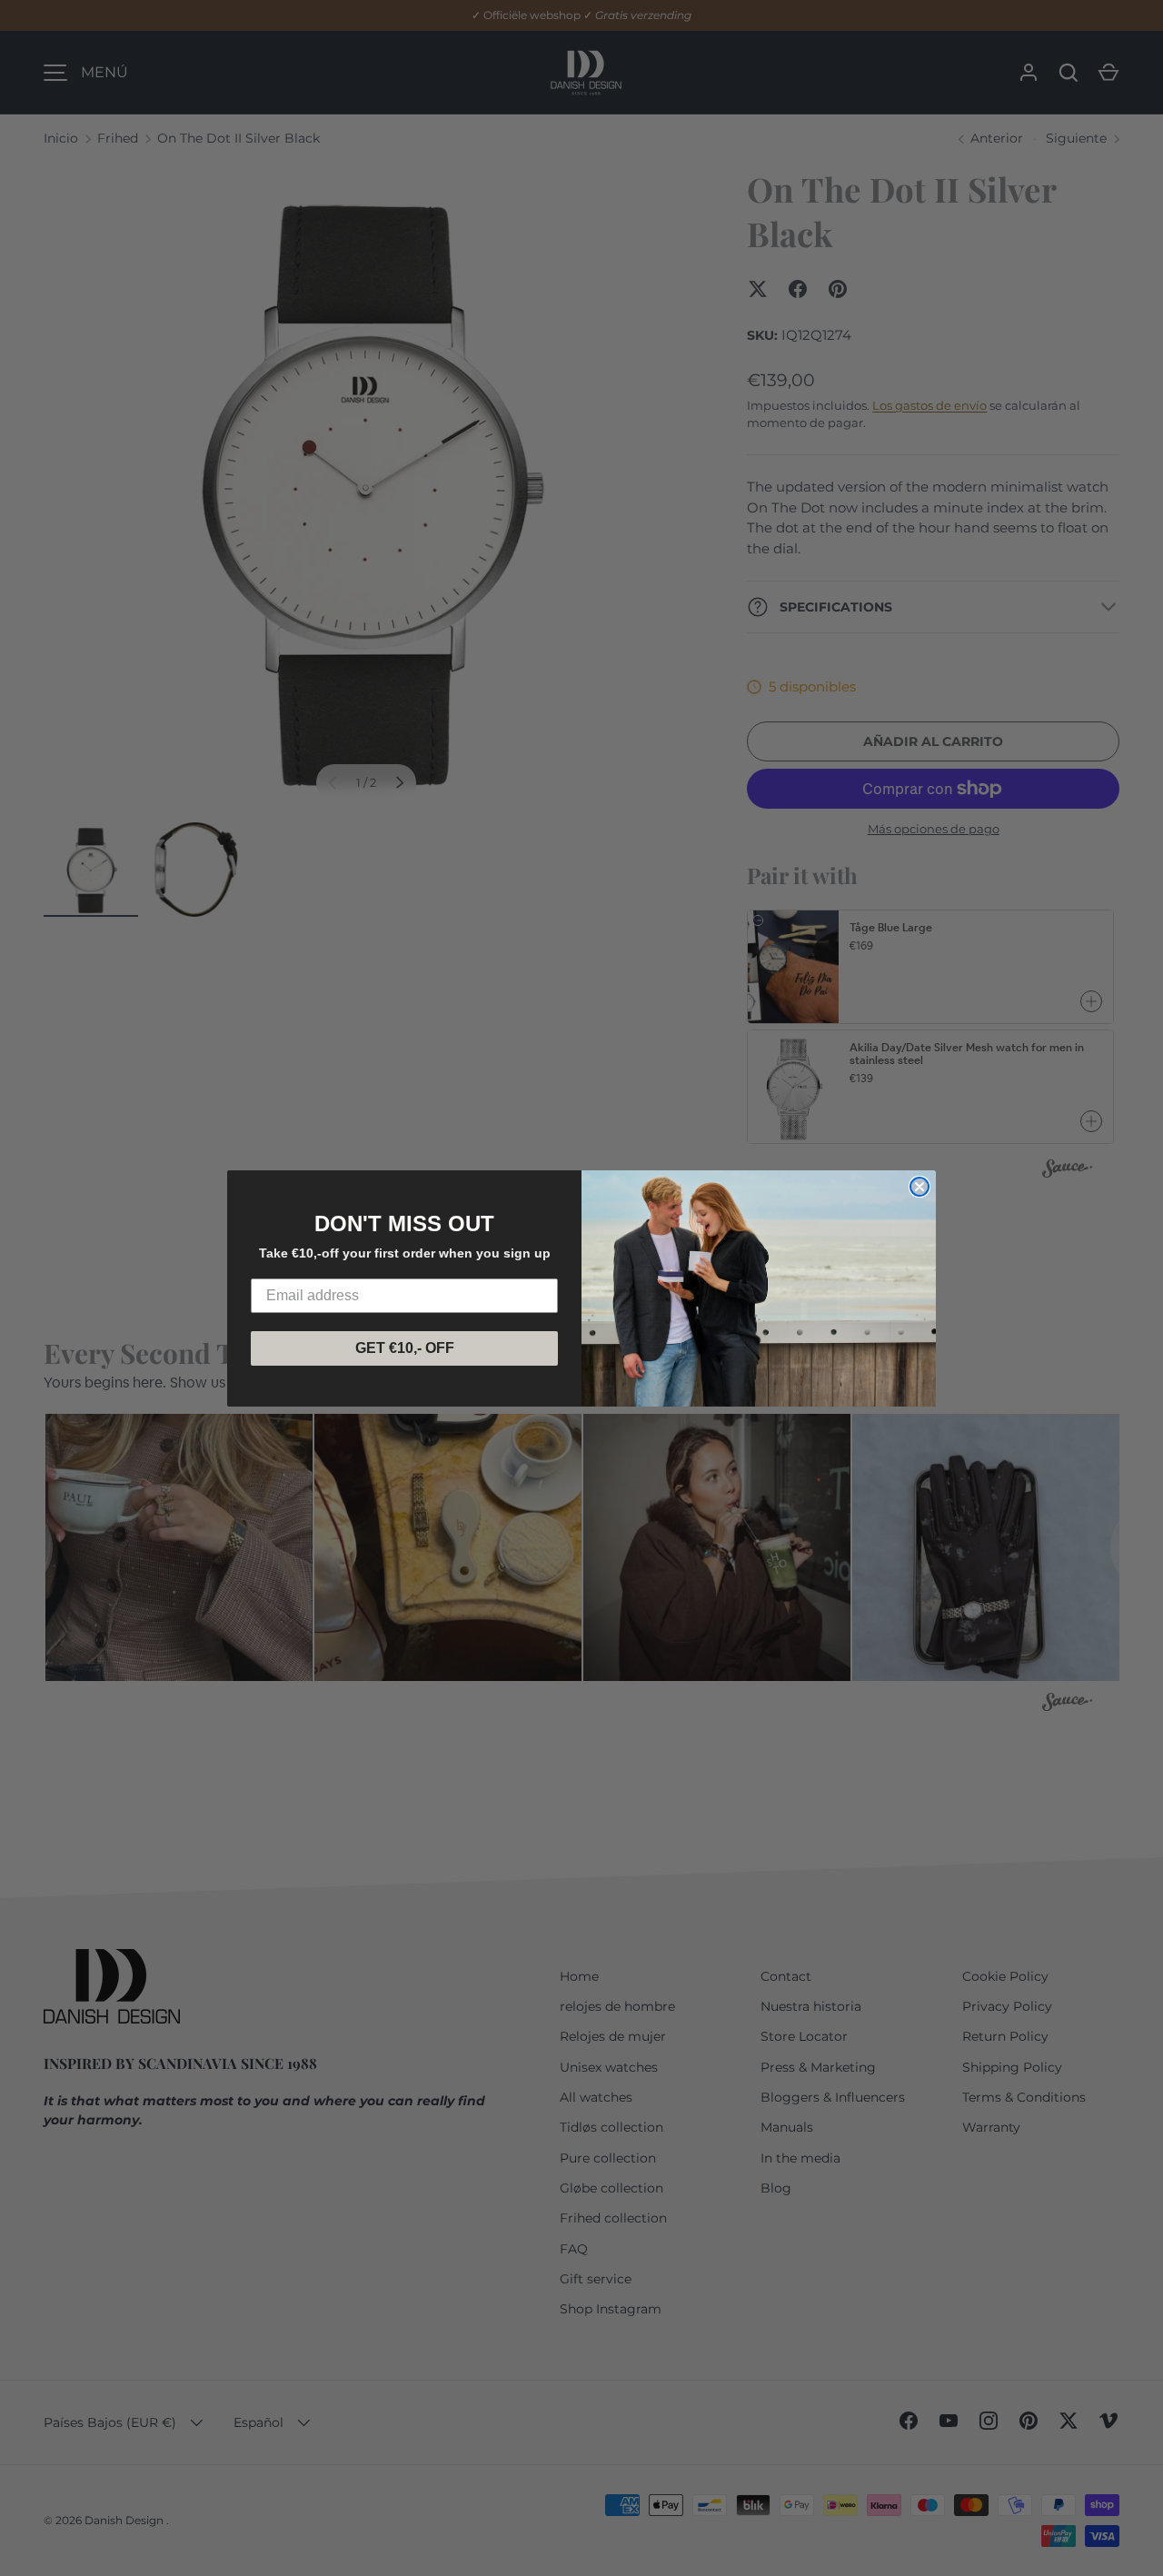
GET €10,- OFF (405, 1348)
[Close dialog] (919, 1187)
